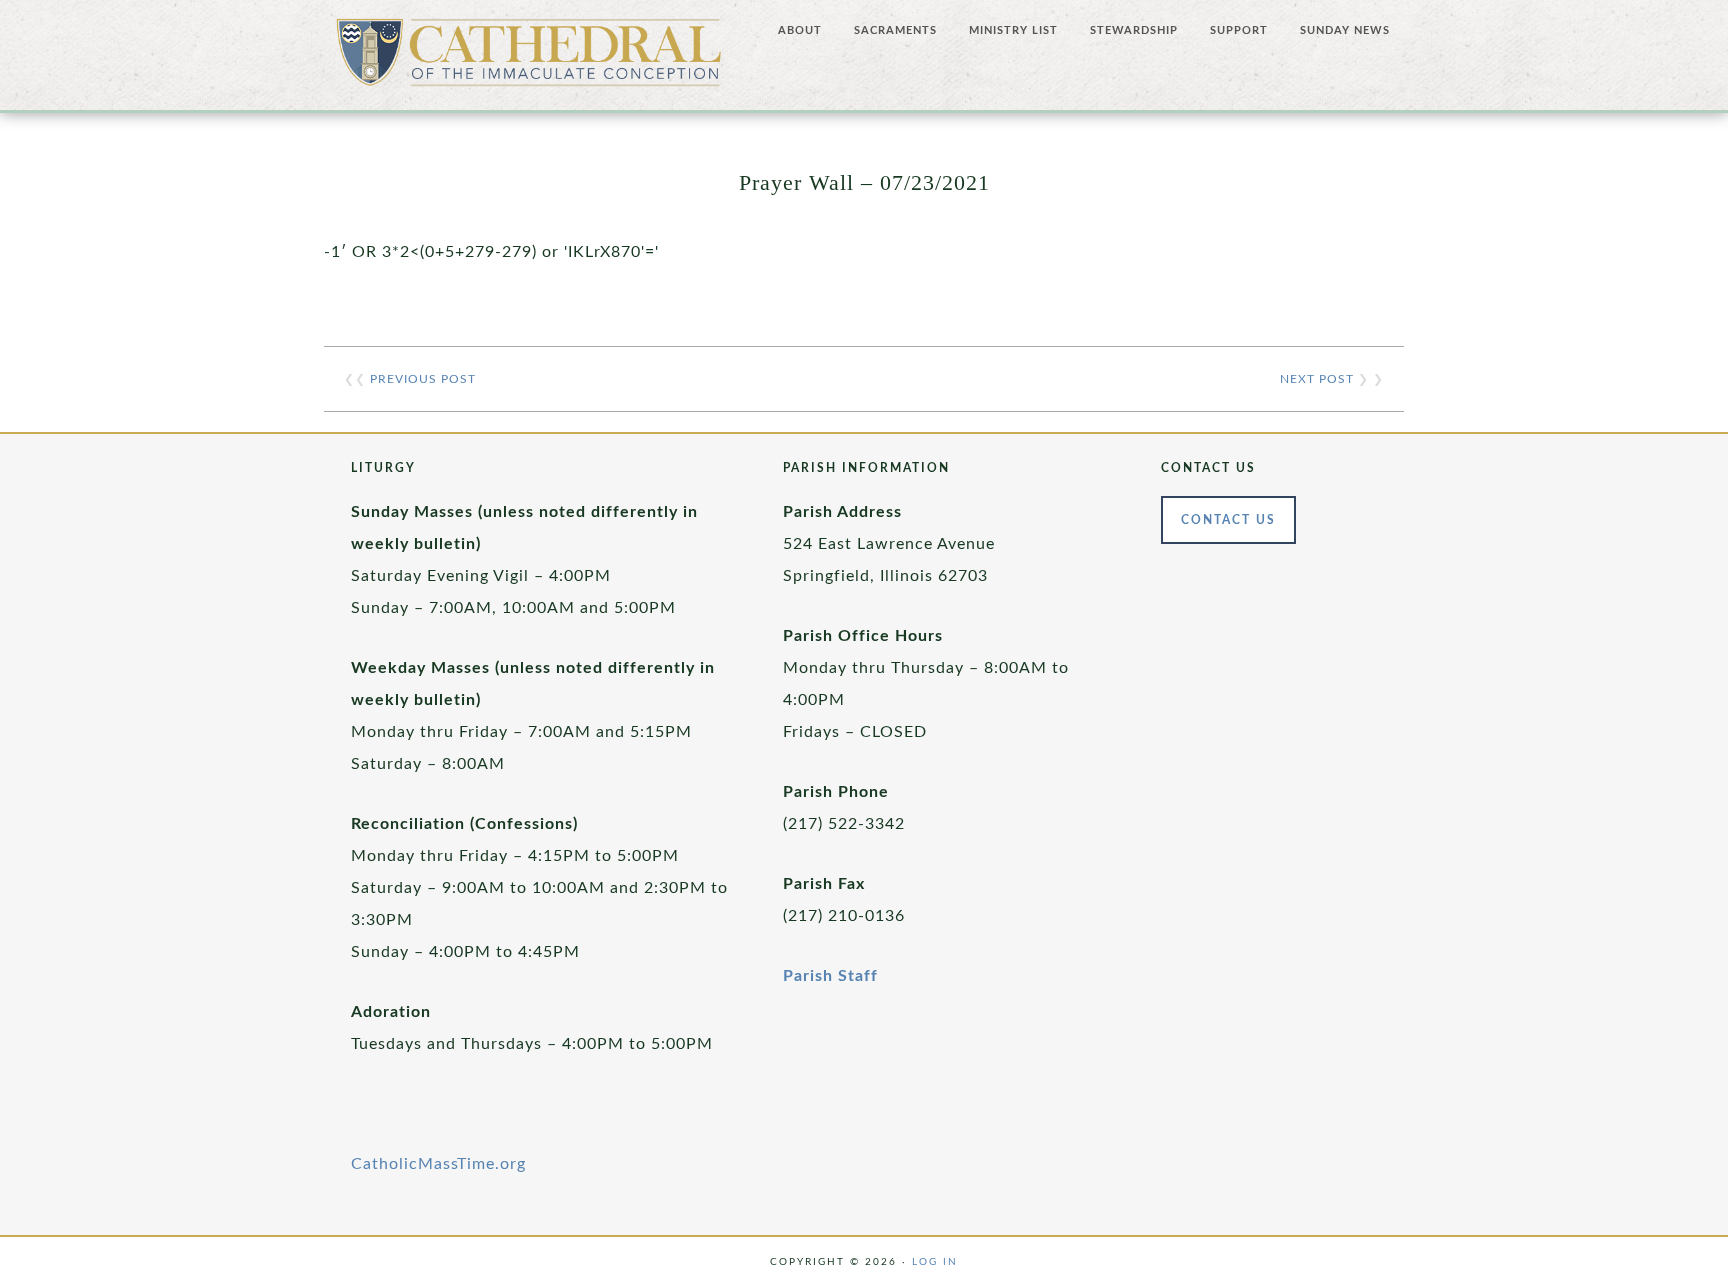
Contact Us (1228, 520)
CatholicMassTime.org (438, 1164)
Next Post (1317, 379)
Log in (935, 1262)
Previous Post (423, 379)
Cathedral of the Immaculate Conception (529, 60)
